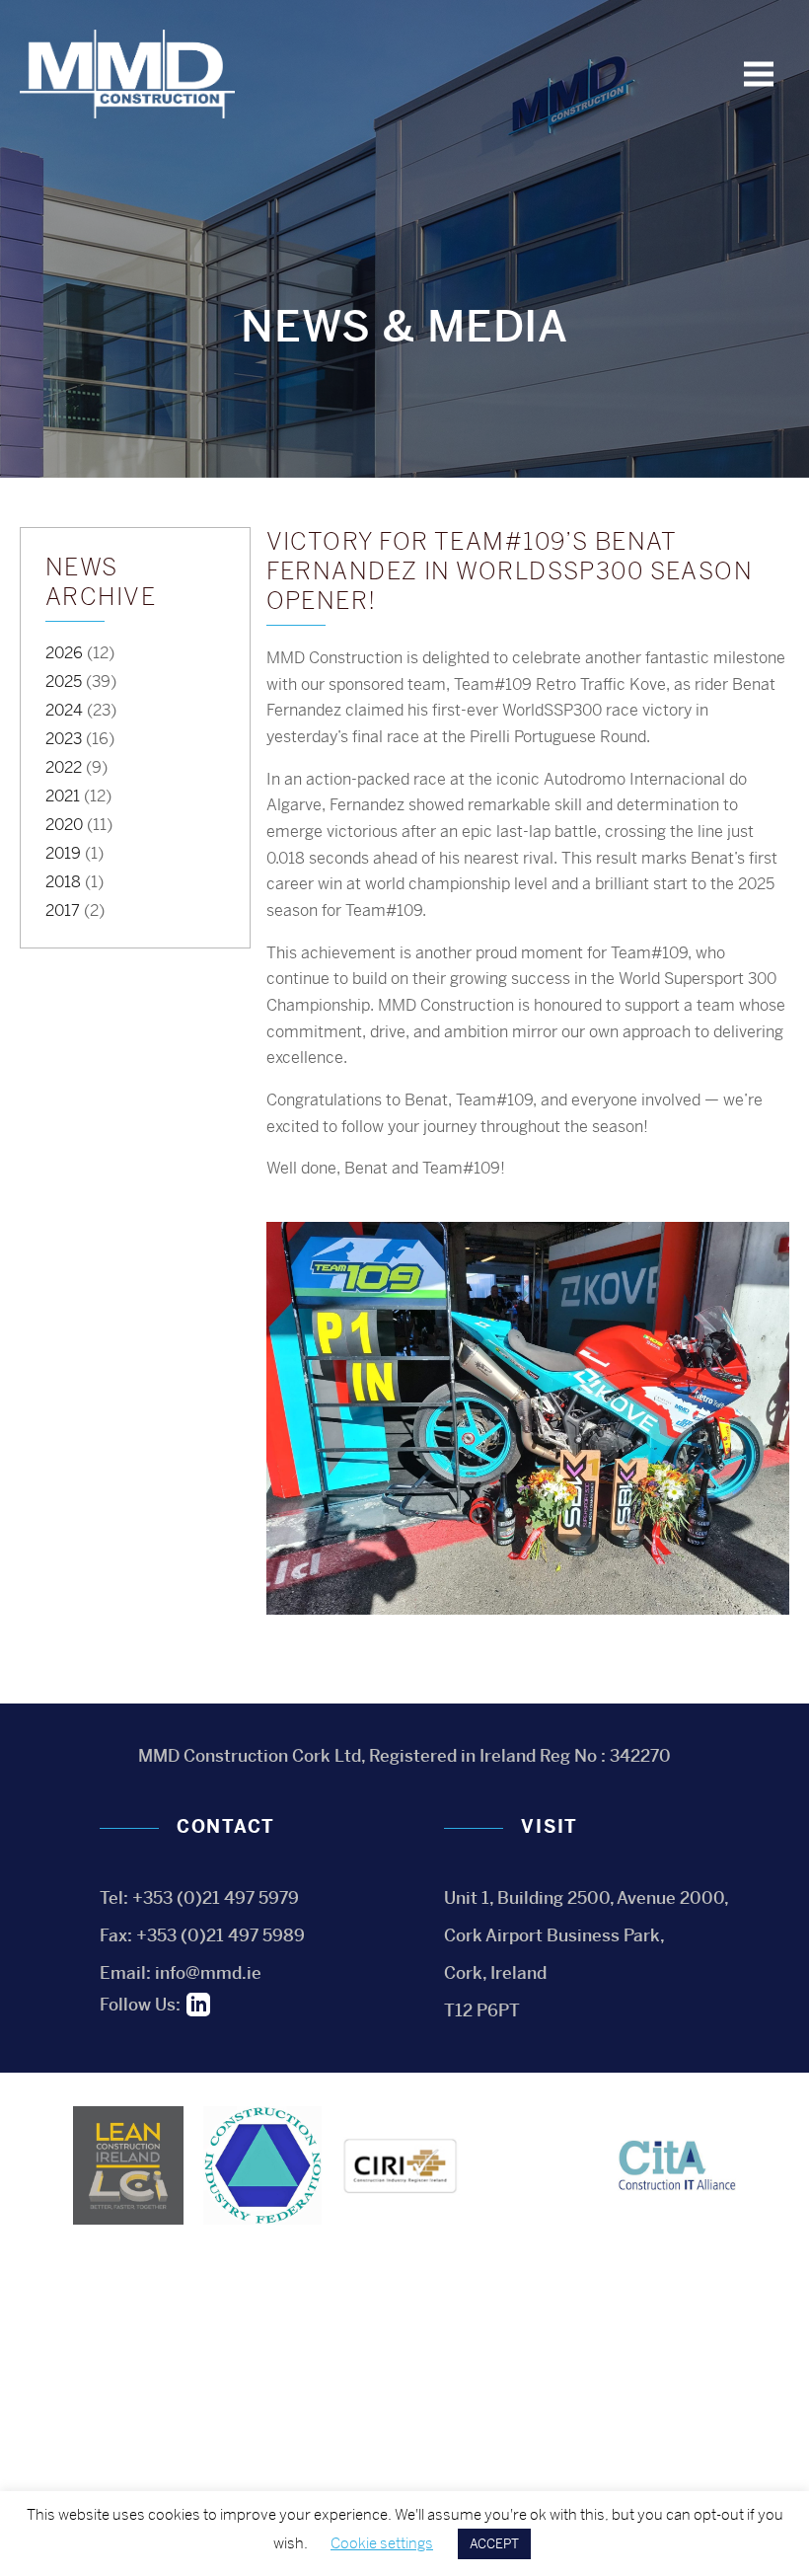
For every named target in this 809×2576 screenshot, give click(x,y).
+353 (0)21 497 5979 (216, 1898)
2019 (63, 853)
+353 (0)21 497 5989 (221, 1935)
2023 (64, 739)
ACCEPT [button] (494, 2544)
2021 (63, 796)
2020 (64, 825)
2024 (64, 710)
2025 (64, 682)
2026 (64, 653)
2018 (63, 882)
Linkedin (198, 2005)
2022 (64, 767)
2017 (63, 910)
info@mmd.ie (208, 1973)
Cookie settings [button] (382, 2543)
